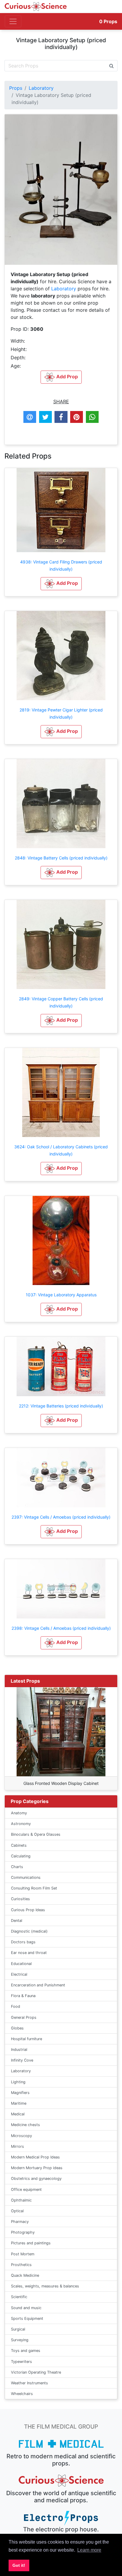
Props (108, 21)
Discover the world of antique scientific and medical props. (61, 2497)
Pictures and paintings (31, 2243)
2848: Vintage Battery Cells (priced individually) (61, 858)
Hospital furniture (27, 2039)
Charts (17, 1867)
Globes (17, 2028)
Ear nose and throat (29, 1953)
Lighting (18, 2082)
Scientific (19, 2297)
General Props (24, 2017)
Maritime (19, 2103)
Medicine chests (25, 2125)
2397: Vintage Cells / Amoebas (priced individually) (61, 1517)
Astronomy (21, 1824)
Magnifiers (20, 2093)
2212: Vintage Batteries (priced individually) (61, 1406)
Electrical (19, 1974)
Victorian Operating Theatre (36, 2372)
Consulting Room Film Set (34, 1888)
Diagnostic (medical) (29, 1931)
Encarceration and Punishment (38, 1985)
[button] (61, 584)
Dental (17, 1921)
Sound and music (26, 2308)
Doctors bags (23, 1942)
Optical (17, 2211)
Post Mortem (23, 2254)
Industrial (19, 2050)
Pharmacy (20, 2222)
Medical (18, 2114)
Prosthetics (21, 2265)
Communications (26, 1877)
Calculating (21, 1856)
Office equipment (26, 2190)
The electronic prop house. (61, 2529)
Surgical (18, 2329)
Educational (21, 1964)
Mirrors (17, 2146)
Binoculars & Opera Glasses (36, 1834)
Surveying (20, 2340)
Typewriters (21, 2362)
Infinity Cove (22, 2060)
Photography (23, 2232)
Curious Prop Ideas (28, 1910)
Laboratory (41, 88)
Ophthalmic (21, 2200)
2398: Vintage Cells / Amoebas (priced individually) (61, 1628)
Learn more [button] (89, 2550)
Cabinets (19, 1845)
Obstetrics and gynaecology (36, 2179)
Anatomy (19, 1813)
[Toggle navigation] (13, 21)
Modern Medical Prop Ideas (35, 2157)
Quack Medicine (25, 2275)
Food (16, 2006)
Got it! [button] (19, 2565)
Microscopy (21, 2136)
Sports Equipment (27, 2318)
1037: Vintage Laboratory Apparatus (61, 1295)
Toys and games (26, 2351)
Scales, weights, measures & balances (45, 2286)
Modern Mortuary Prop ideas (37, 2168)
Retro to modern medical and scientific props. (61, 2460)
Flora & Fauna (23, 1996)
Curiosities (20, 1899)
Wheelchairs (22, 2394)
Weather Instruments (29, 2383)
